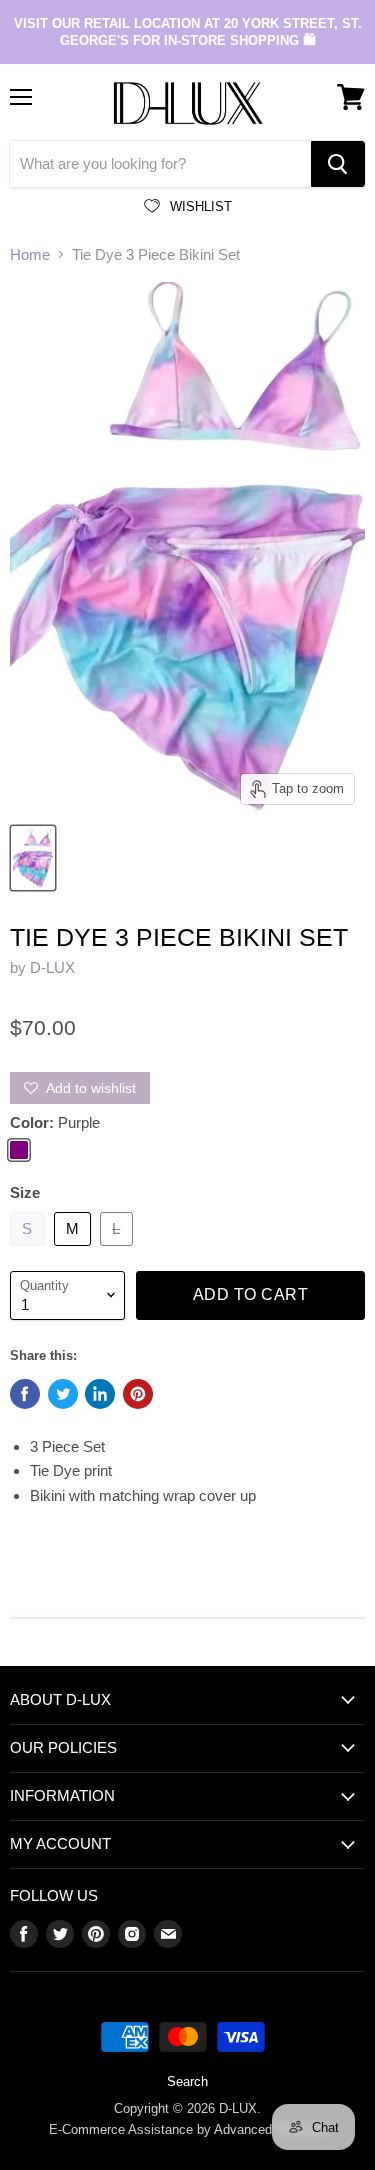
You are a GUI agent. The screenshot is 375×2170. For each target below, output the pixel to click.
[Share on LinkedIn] (100, 1394)
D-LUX (52, 967)
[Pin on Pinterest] (138, 1394)
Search (187, 2081)
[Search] (338, 164)
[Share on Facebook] (25, 1394)
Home (30, 254)
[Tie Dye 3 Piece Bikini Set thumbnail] (33, 858)
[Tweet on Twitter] (63, 1394)
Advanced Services (270, 2129)
